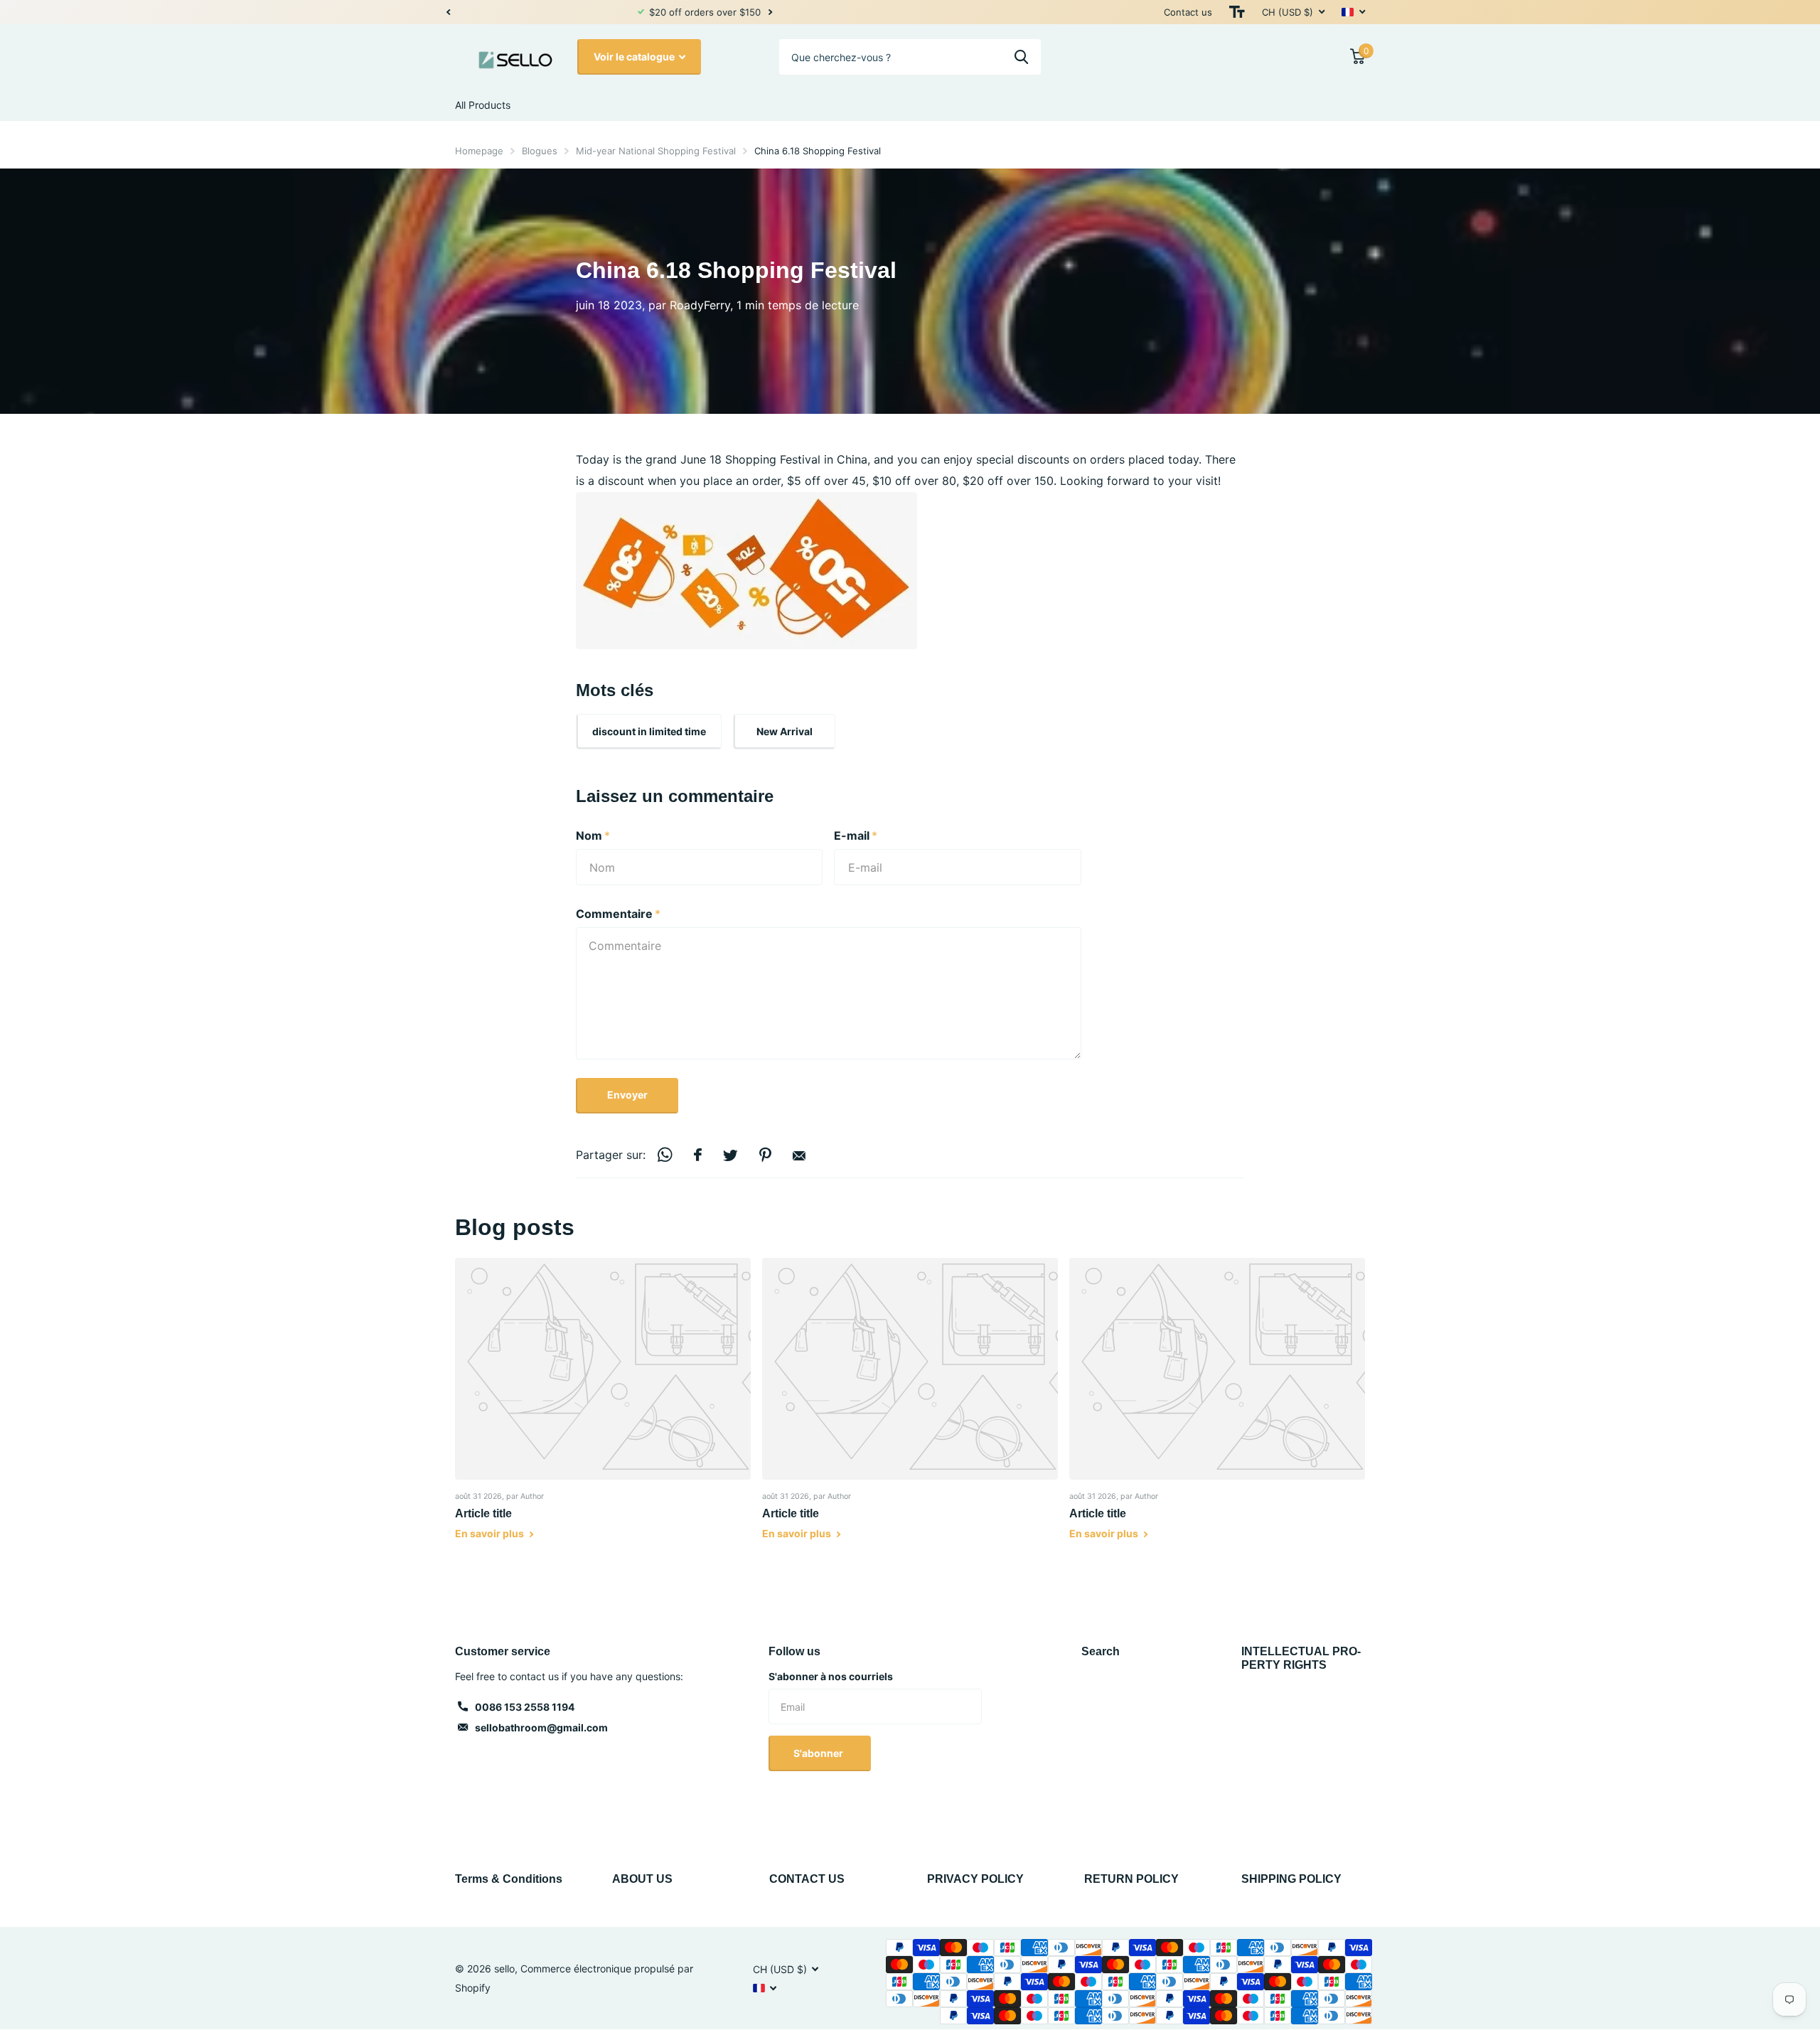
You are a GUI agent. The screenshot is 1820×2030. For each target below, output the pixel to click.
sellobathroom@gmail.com (541, 1727)
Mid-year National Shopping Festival (656, 151)
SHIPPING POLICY (1291, 1879)
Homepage (479, 151)
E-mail (856, 835)
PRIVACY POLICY (975, 1879)
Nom (593, 835)
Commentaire (618, 914)
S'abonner (819, 1753)
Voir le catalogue (635, 57)
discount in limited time (649, 731)
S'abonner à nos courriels (831, 1676)
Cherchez (1021, 57)
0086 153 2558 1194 (525, 1707)
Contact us (1188, 12)
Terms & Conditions (509, 1879)
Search (1101, 1651)
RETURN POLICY (1131, 1879)
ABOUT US (642, 1879)
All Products (483, 105)
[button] (448, 12)
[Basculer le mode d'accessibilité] (1237, 12)
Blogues (540, 151)
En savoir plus (491, 1533)
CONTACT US (807, 1879)
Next (587, 12)
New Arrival (785, 731)
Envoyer (627, 1095)
